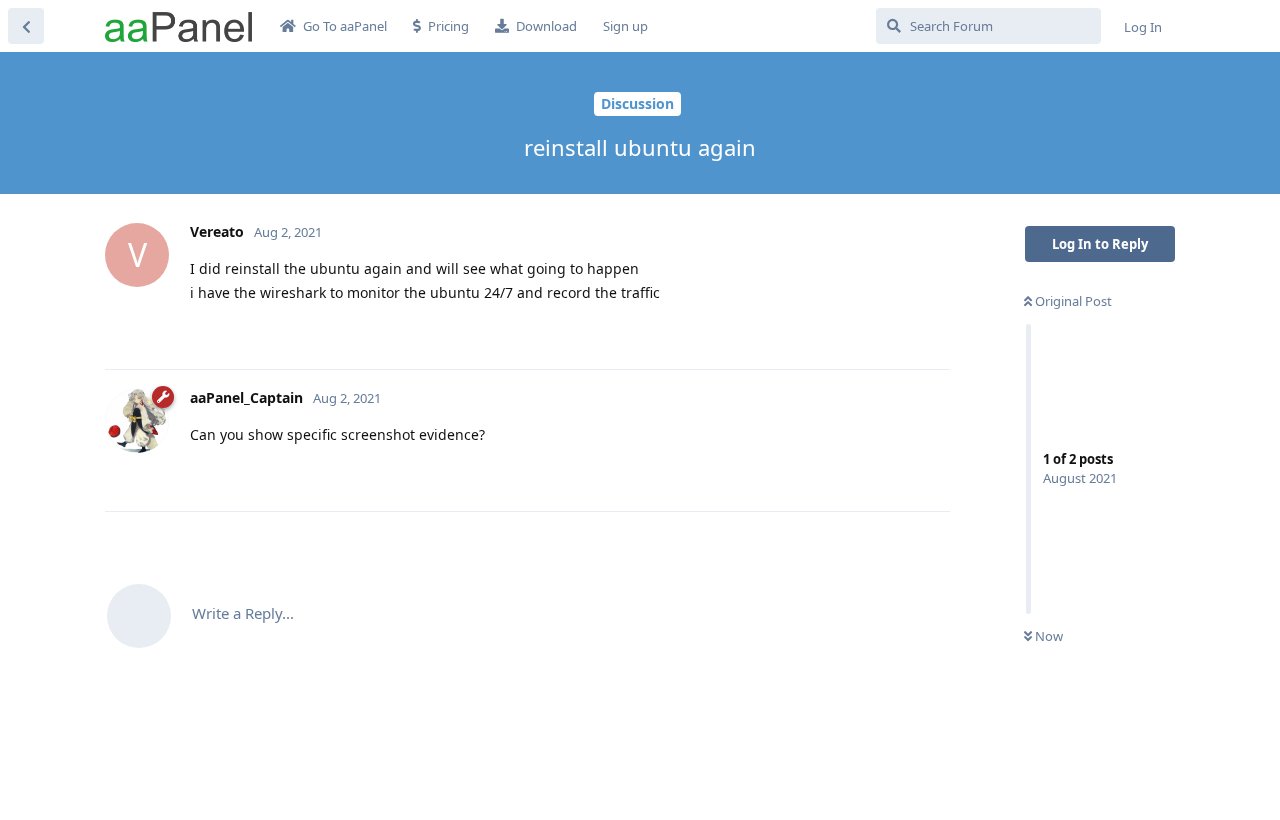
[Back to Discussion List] (26, 26)
